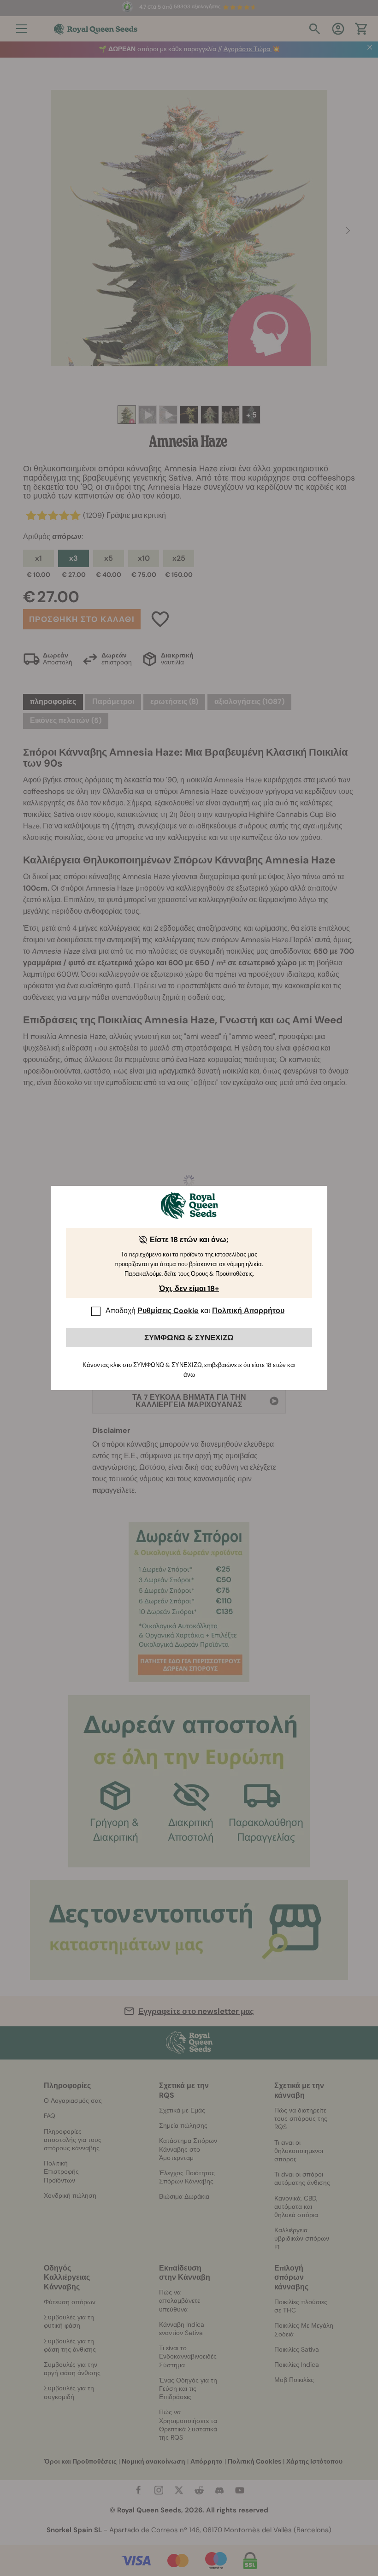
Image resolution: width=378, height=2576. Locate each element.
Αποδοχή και (195, 1311)
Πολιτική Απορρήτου (248, 1311)
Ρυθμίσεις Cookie (168, 1311)
